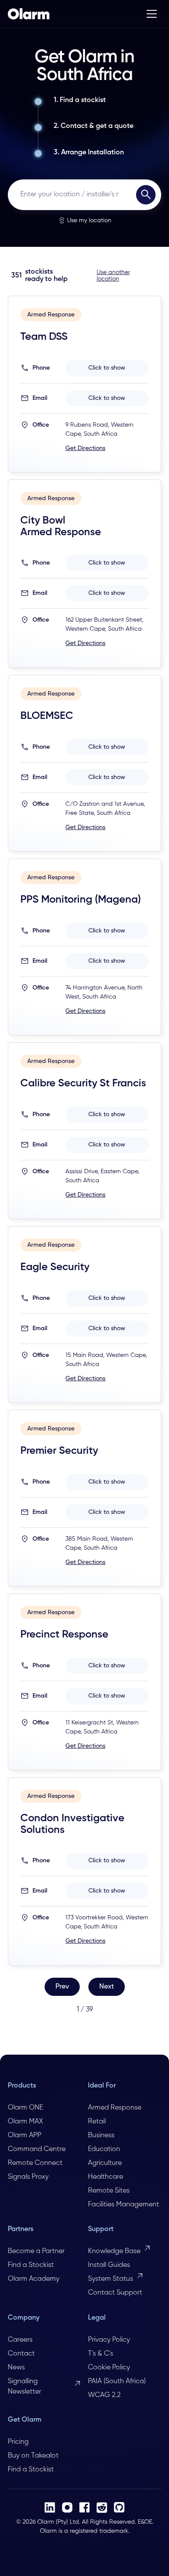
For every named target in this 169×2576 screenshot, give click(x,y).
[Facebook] (84, 2507)
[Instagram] (67, 2507)
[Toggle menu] (152, 14)
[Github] (119, 2507)
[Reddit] (102, 2507)
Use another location (113, 276)
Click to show (107, 368)
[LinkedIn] (50, 2507)
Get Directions (85, 448)
